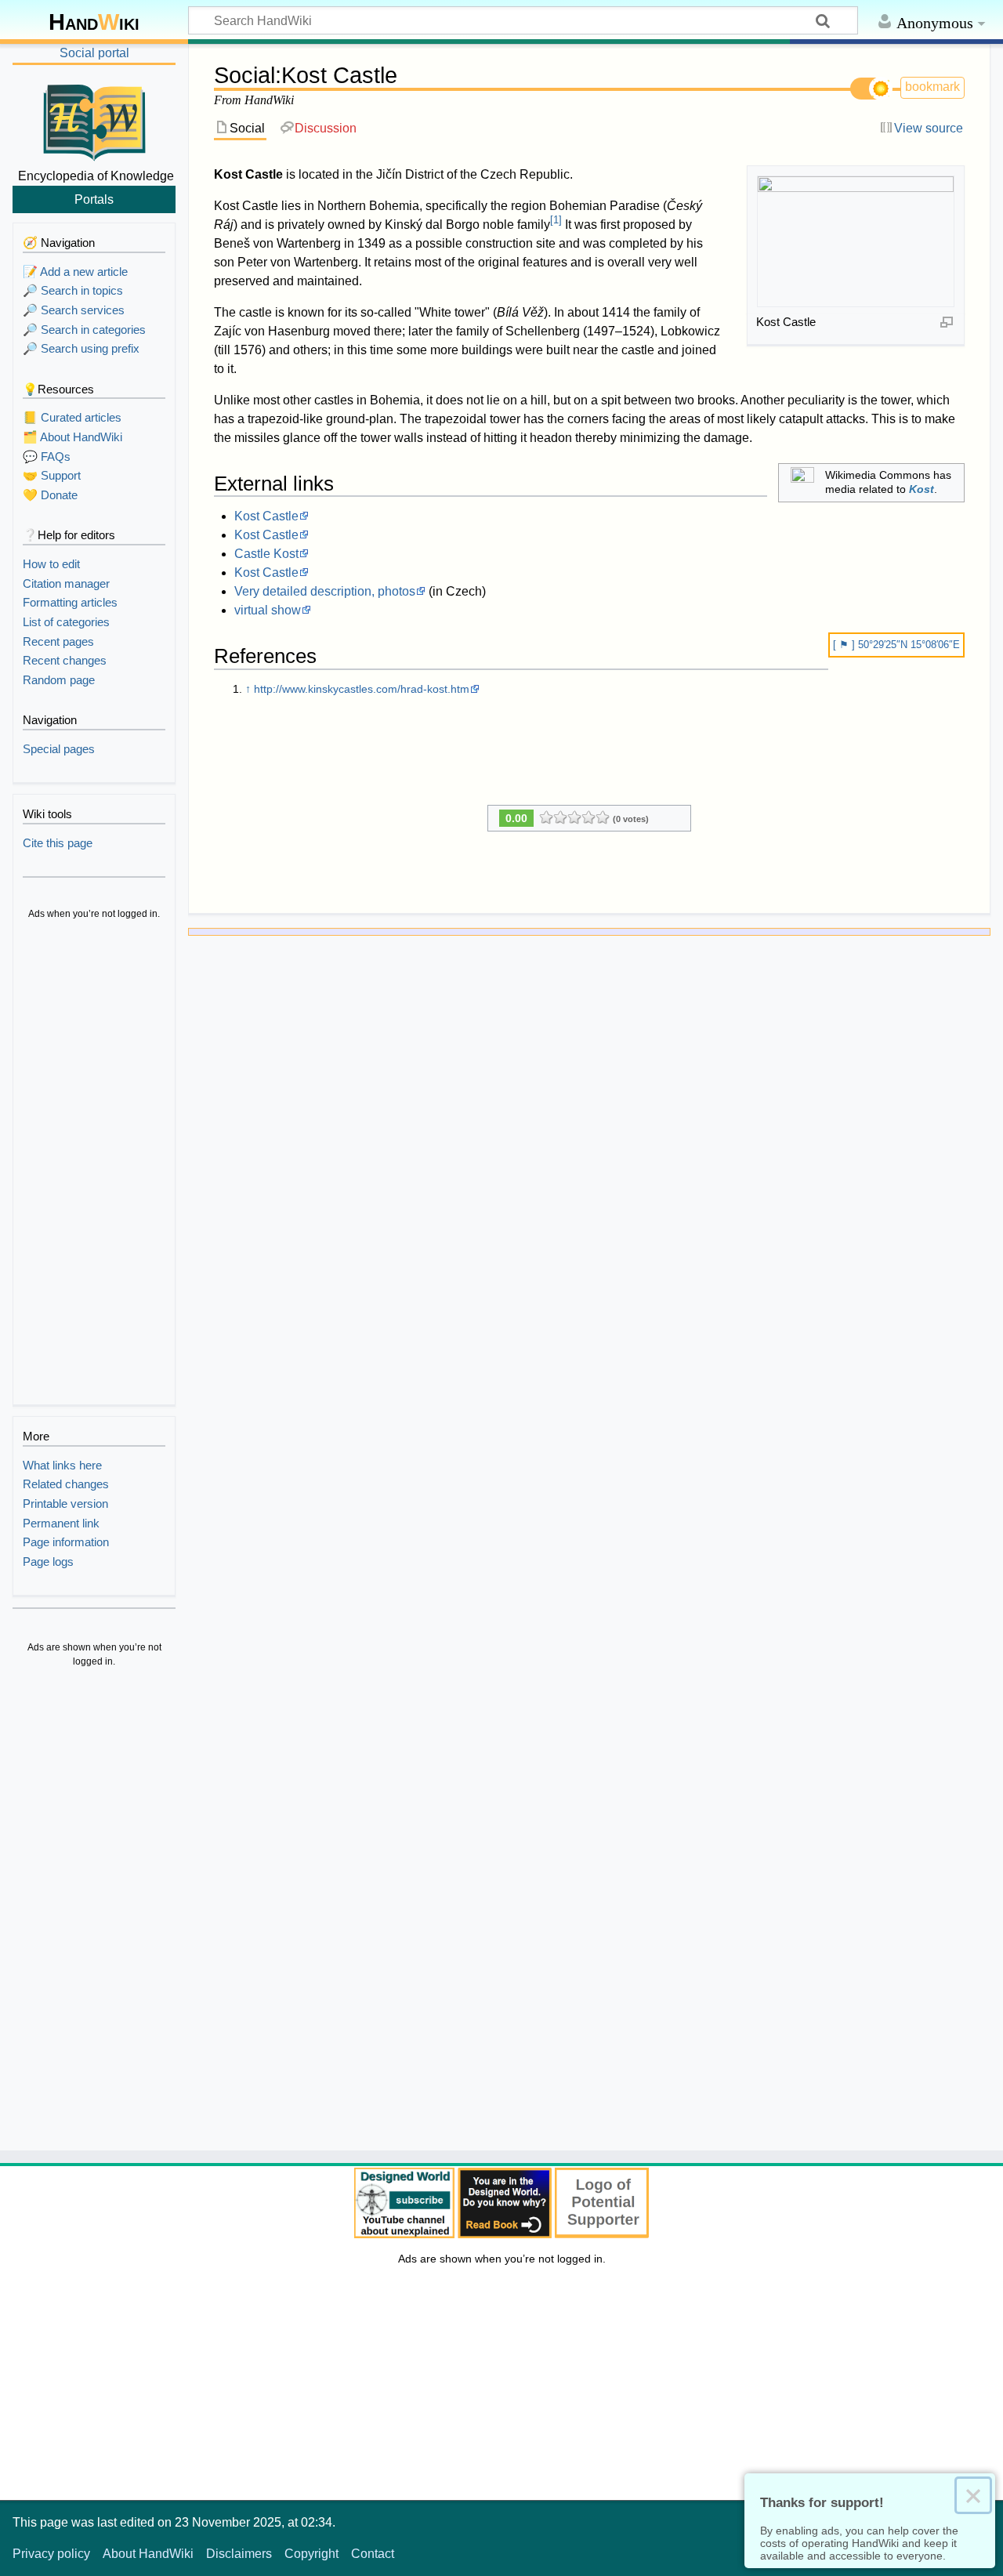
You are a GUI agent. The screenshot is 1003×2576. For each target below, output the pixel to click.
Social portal (94, 53)
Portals (94, 199)
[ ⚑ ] (845, 645)
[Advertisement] (94, 1165)
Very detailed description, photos (325, 591)
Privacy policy (51, 2554)
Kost (922, 489)
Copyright (311, 2554)
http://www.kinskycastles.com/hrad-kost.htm (362, 689)
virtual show (268, 610)
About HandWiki (148, 2554)
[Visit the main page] (94, 120)
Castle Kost (266, 554)
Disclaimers (239, 2554)
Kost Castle (266, 516)
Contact (373, 2554)
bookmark (932, 87)
